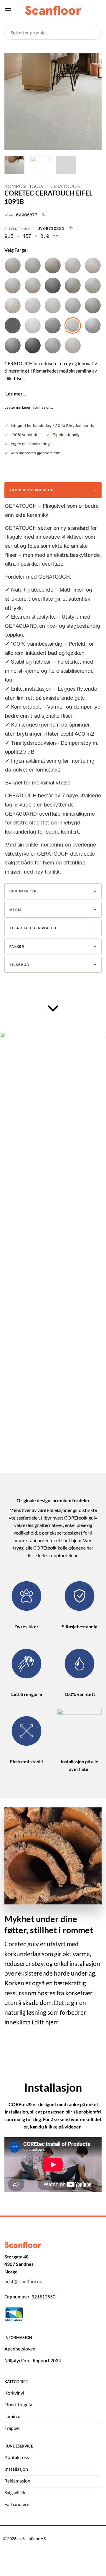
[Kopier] (44, 214)
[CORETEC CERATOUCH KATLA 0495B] (53, 325)
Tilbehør (19, 965)
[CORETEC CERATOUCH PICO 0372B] (33, 286)
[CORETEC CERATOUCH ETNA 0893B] (93, 266)
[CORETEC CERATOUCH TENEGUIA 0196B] (93, 305)
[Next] (92, 101)
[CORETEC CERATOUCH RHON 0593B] (93, 286)
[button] (8, 10)
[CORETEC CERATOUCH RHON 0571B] (73, 266)
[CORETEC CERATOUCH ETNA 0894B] (73, 286)
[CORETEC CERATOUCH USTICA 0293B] (33, 266)
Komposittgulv (24, 186)
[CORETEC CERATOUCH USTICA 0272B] (53, 305)
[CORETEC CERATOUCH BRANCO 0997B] (13, 325)
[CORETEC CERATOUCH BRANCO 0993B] (93, 325)
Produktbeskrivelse (32, 490)
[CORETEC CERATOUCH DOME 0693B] (73, 305)
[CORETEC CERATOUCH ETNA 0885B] (53, 266)
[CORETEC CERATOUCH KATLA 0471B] (73, 345)
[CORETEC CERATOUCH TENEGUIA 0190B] (33, 305)
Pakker (17, 946)
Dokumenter (23, 891)
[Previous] (14, 101)
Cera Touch (65, 186)
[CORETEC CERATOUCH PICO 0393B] (13, 266)
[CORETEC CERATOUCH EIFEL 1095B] (13, 345)
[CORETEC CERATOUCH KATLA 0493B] (53, 345)
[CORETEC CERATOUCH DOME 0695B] (53, 286)
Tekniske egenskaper (33, 928)
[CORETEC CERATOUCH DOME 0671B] (13, 286)
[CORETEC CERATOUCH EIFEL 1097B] (33, 345)
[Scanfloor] (53, 10)
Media (16, 910)
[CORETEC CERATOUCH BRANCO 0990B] (33, 325)
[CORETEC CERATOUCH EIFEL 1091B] (73, 325)
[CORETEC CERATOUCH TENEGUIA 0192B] (13, 305)
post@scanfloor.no (23, 2281)
